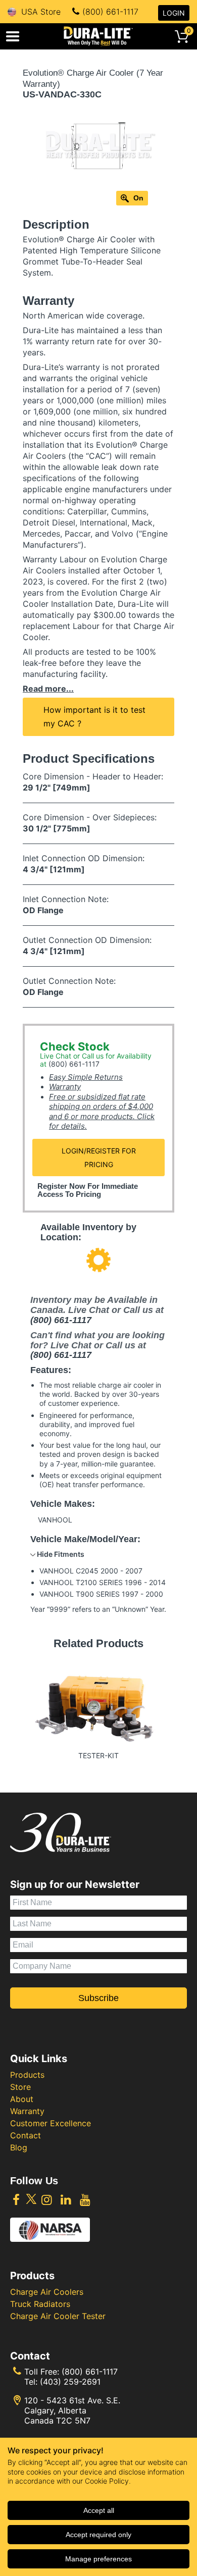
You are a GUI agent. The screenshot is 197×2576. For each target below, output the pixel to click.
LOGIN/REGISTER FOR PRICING (99, 1158)
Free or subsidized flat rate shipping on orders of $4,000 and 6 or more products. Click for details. (102, 1112)
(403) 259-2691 (70, 2382)
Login (174, 13)
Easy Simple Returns (86, 1077)
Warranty (65, 1087)
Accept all (99, 2510)
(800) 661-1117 (110, 12)
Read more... (48, 689)
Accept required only (98, 2535)
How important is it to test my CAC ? (94, 717)
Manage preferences (98, 2559)
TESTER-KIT (98, 1755)
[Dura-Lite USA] (98, 36)
